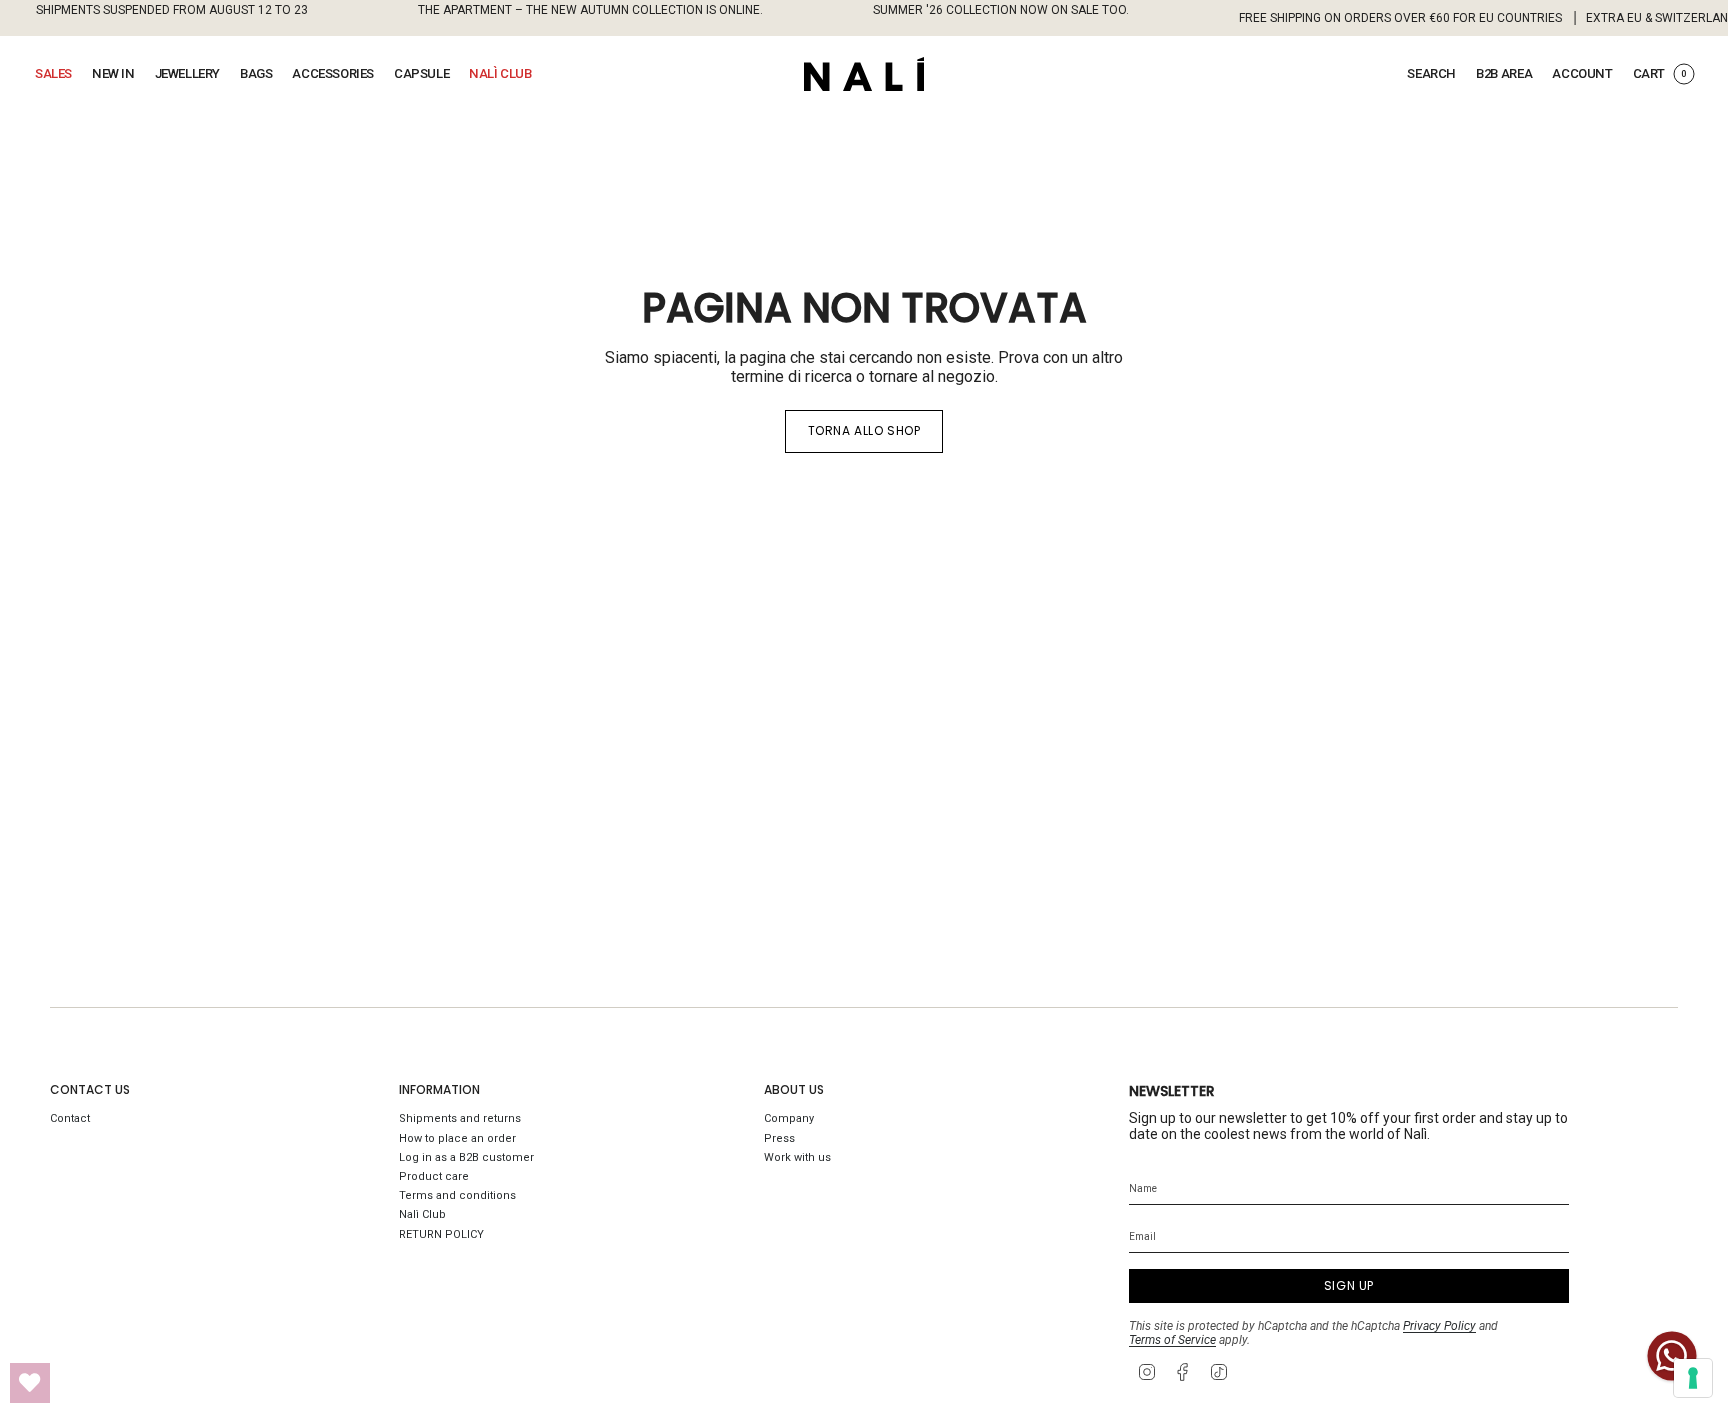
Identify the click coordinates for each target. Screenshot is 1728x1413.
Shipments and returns (460, 1118)
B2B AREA (1504, 73)
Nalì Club (422, 1214)
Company (789, 1118)
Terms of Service (1172, 1340)
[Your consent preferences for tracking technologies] (1693, 1378)
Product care (434, 1176)
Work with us (797, 1157)
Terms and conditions (457, 1195)
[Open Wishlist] (30, 1383)
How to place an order (457, 1138)
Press (779, 1138)
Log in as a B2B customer (466, 1157)
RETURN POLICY (441, 1234)
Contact (70, 1118)
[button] (53, 74)
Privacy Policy (1439, 1326)
